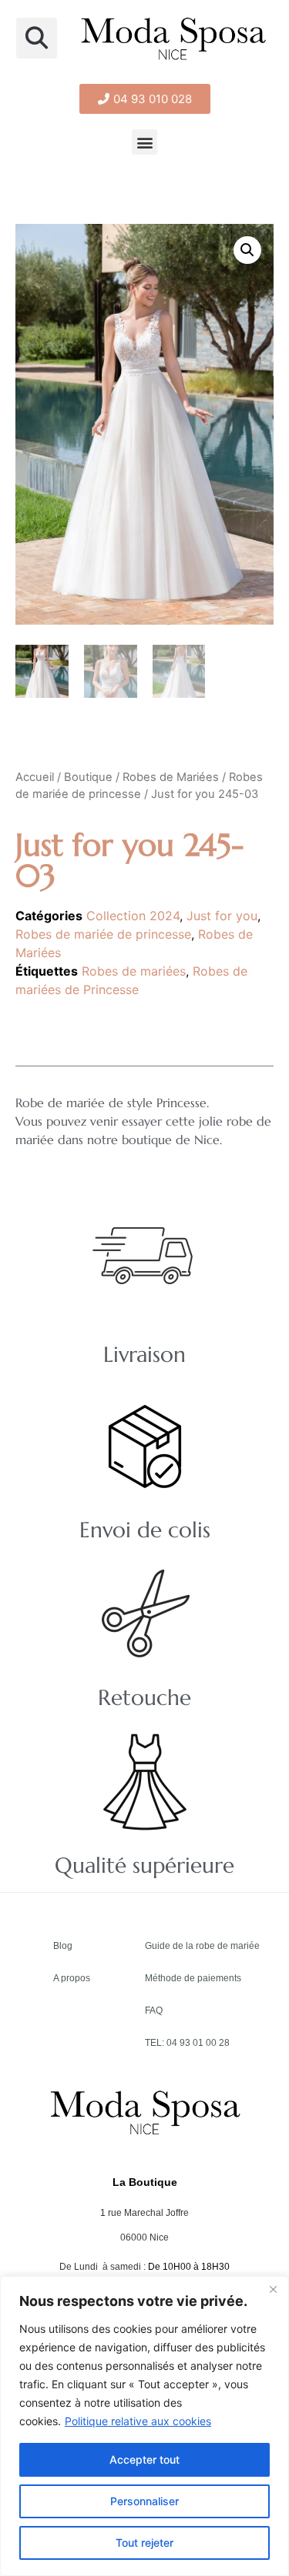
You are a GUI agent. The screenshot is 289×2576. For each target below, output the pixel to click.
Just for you (222, 916)
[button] (37, 38)
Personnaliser (144, 2501)
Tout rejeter (144, 2543)
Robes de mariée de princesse (103, 934)
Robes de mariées (134, 971)
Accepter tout (144, 2459)
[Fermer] (273, 2289)
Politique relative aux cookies (138, 2421)
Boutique (88, 777)
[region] (144, 2426)
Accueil (35, 777)
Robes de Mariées (171, 777)
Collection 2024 (133, 916)
